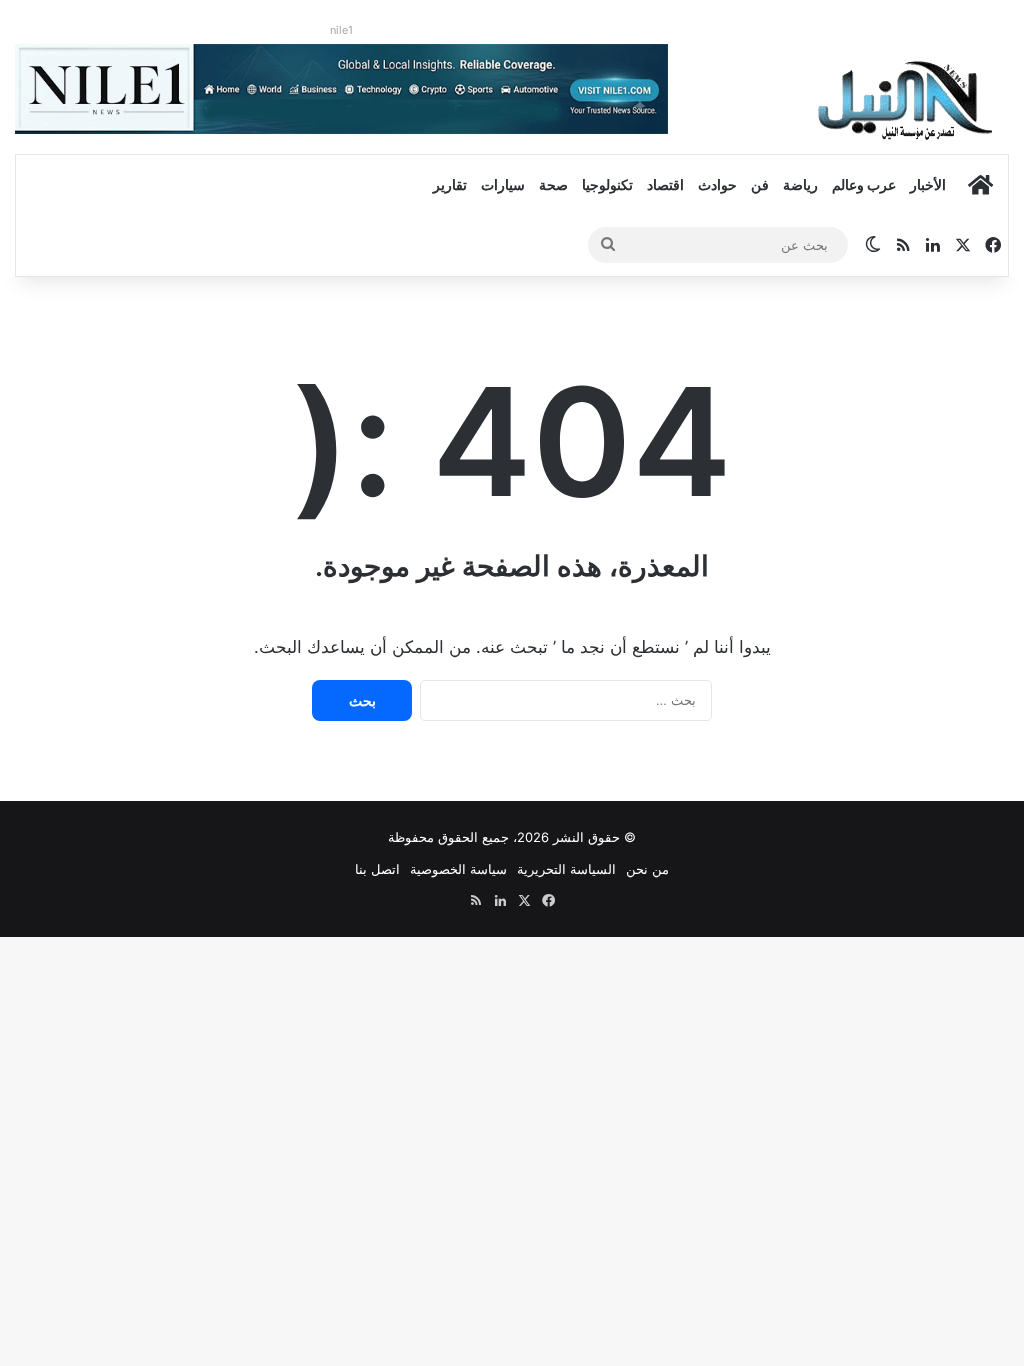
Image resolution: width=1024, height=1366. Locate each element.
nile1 (341, 30)
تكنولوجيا (607, 184)
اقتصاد (665, 184)
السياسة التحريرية (566, 869)
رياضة (800, 184)
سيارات (503, 184)
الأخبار (928, 184)
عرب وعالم (864, 184)
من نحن (647, 869)
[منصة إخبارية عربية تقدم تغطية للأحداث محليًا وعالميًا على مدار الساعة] (906, 99)
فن (760, 184)
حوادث (717, 184)
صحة (553, 184)
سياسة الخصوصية (458, 869)
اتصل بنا (377, 869)
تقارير (450, 184)
